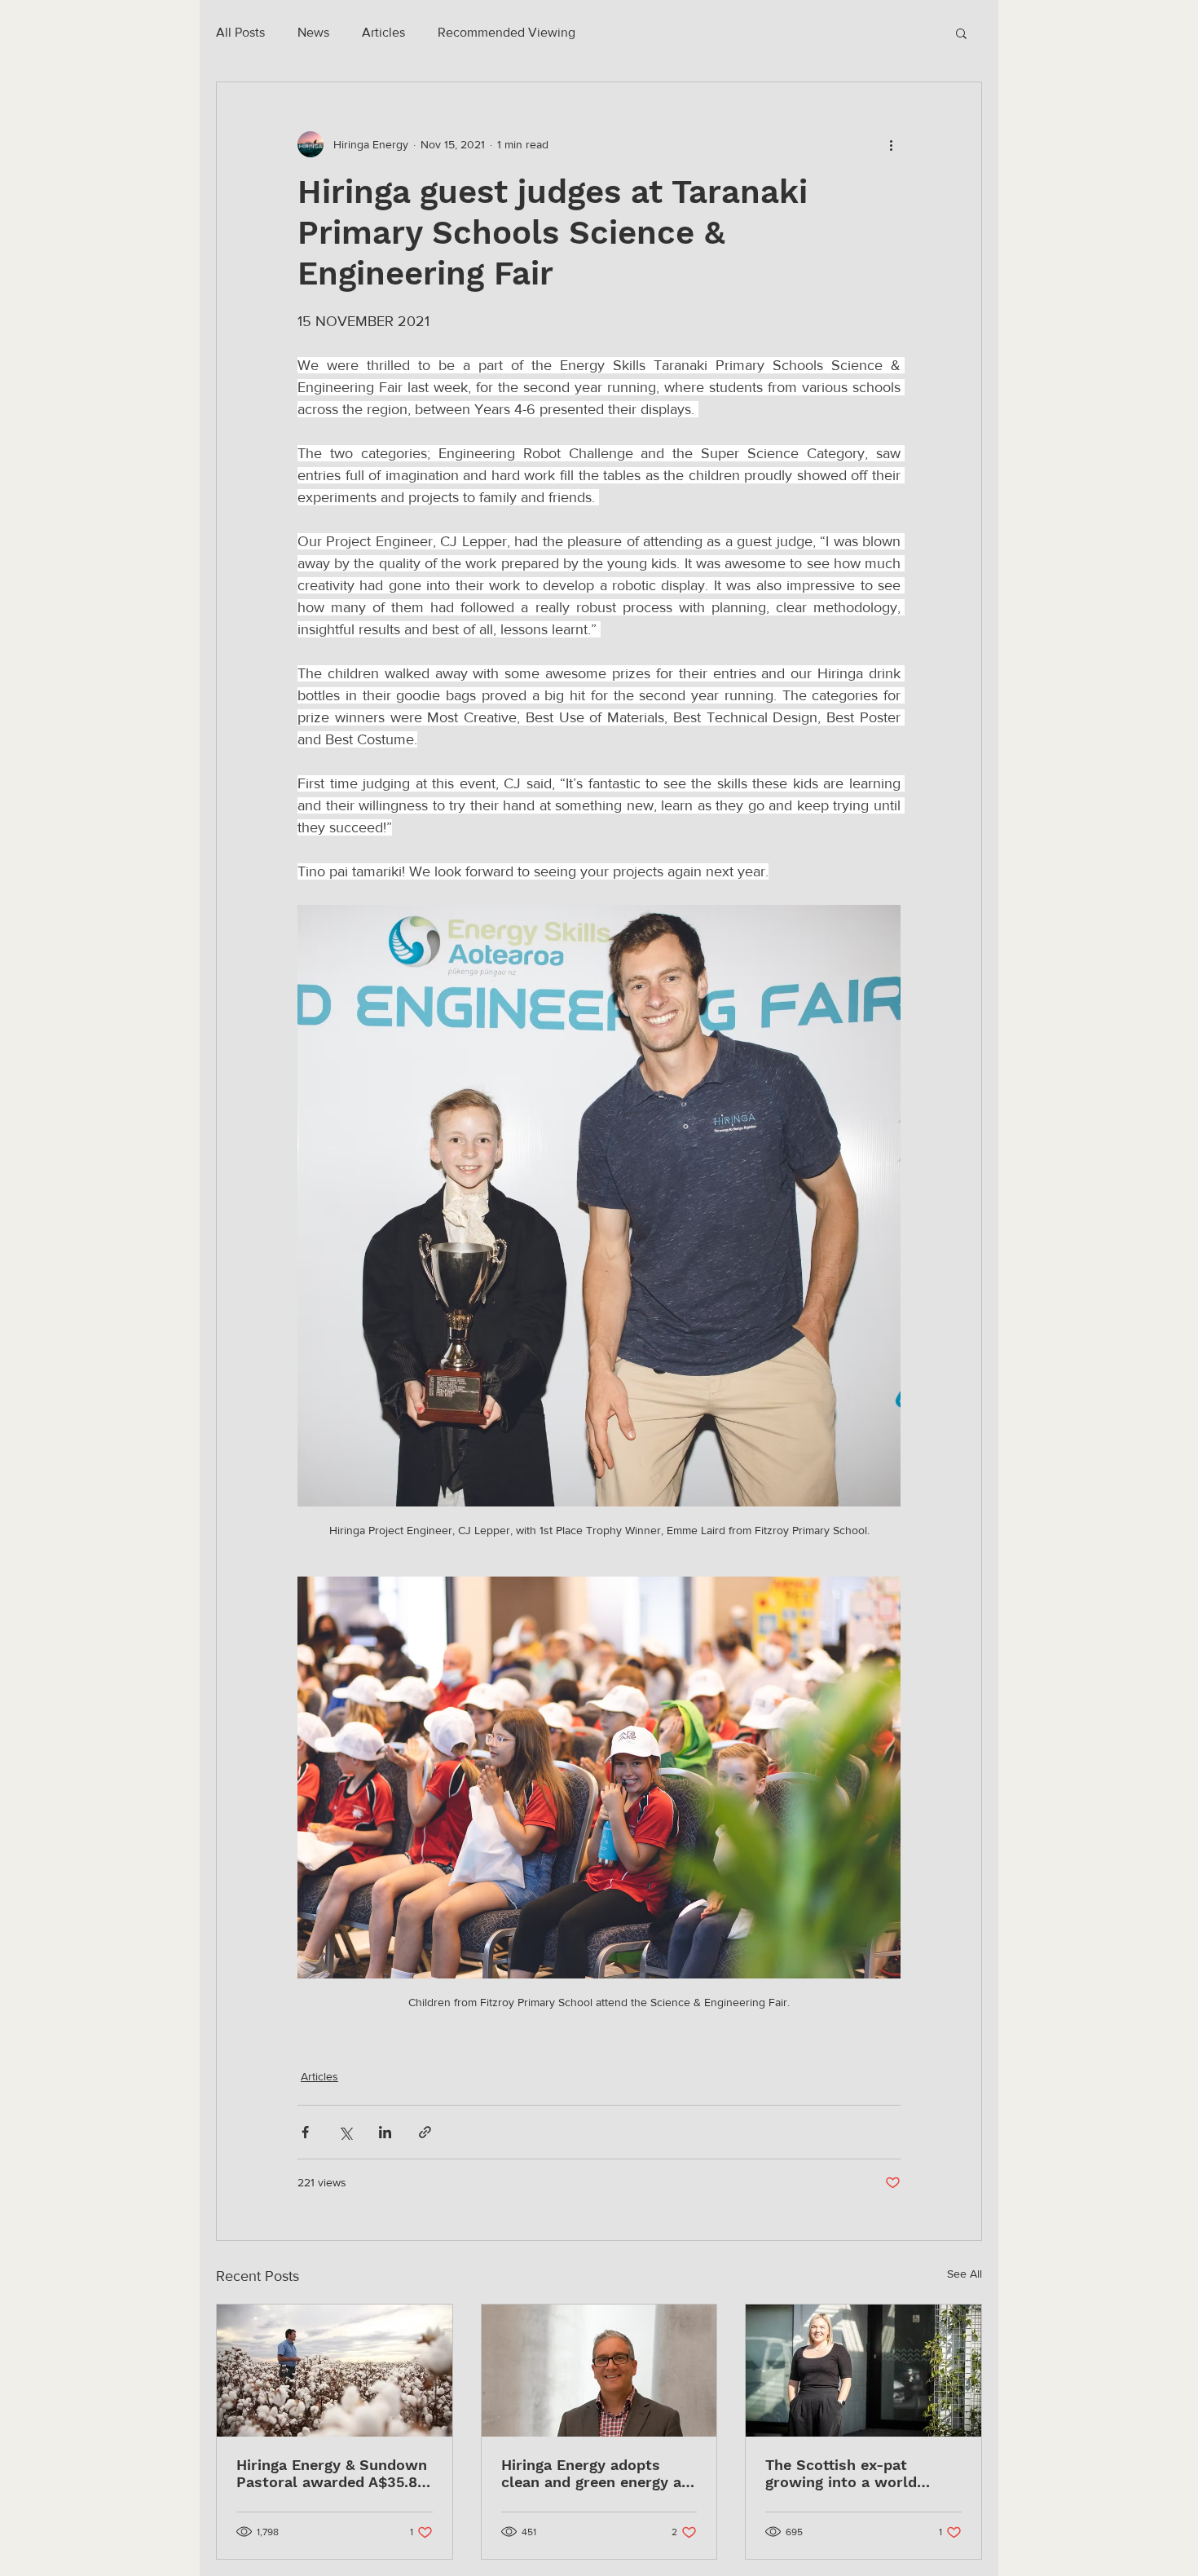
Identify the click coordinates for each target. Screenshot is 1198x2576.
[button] (961, 33)
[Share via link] (425, 2132)
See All (965, 2274)
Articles (383, 32)
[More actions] (891, 144)
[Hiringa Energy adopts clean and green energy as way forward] (599, 2371)
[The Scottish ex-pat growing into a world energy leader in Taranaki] (863, 2371)
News (313, 32)
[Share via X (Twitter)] (345, 2132)
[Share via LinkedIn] (385, 2132)
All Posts (240, 32)
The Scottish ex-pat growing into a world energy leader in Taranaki (856, 2473)
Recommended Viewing (507, 32)
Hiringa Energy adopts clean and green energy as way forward (595, 2473)
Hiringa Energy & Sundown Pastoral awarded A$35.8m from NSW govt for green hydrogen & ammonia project (334, 2473)
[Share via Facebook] (305, 2132)
